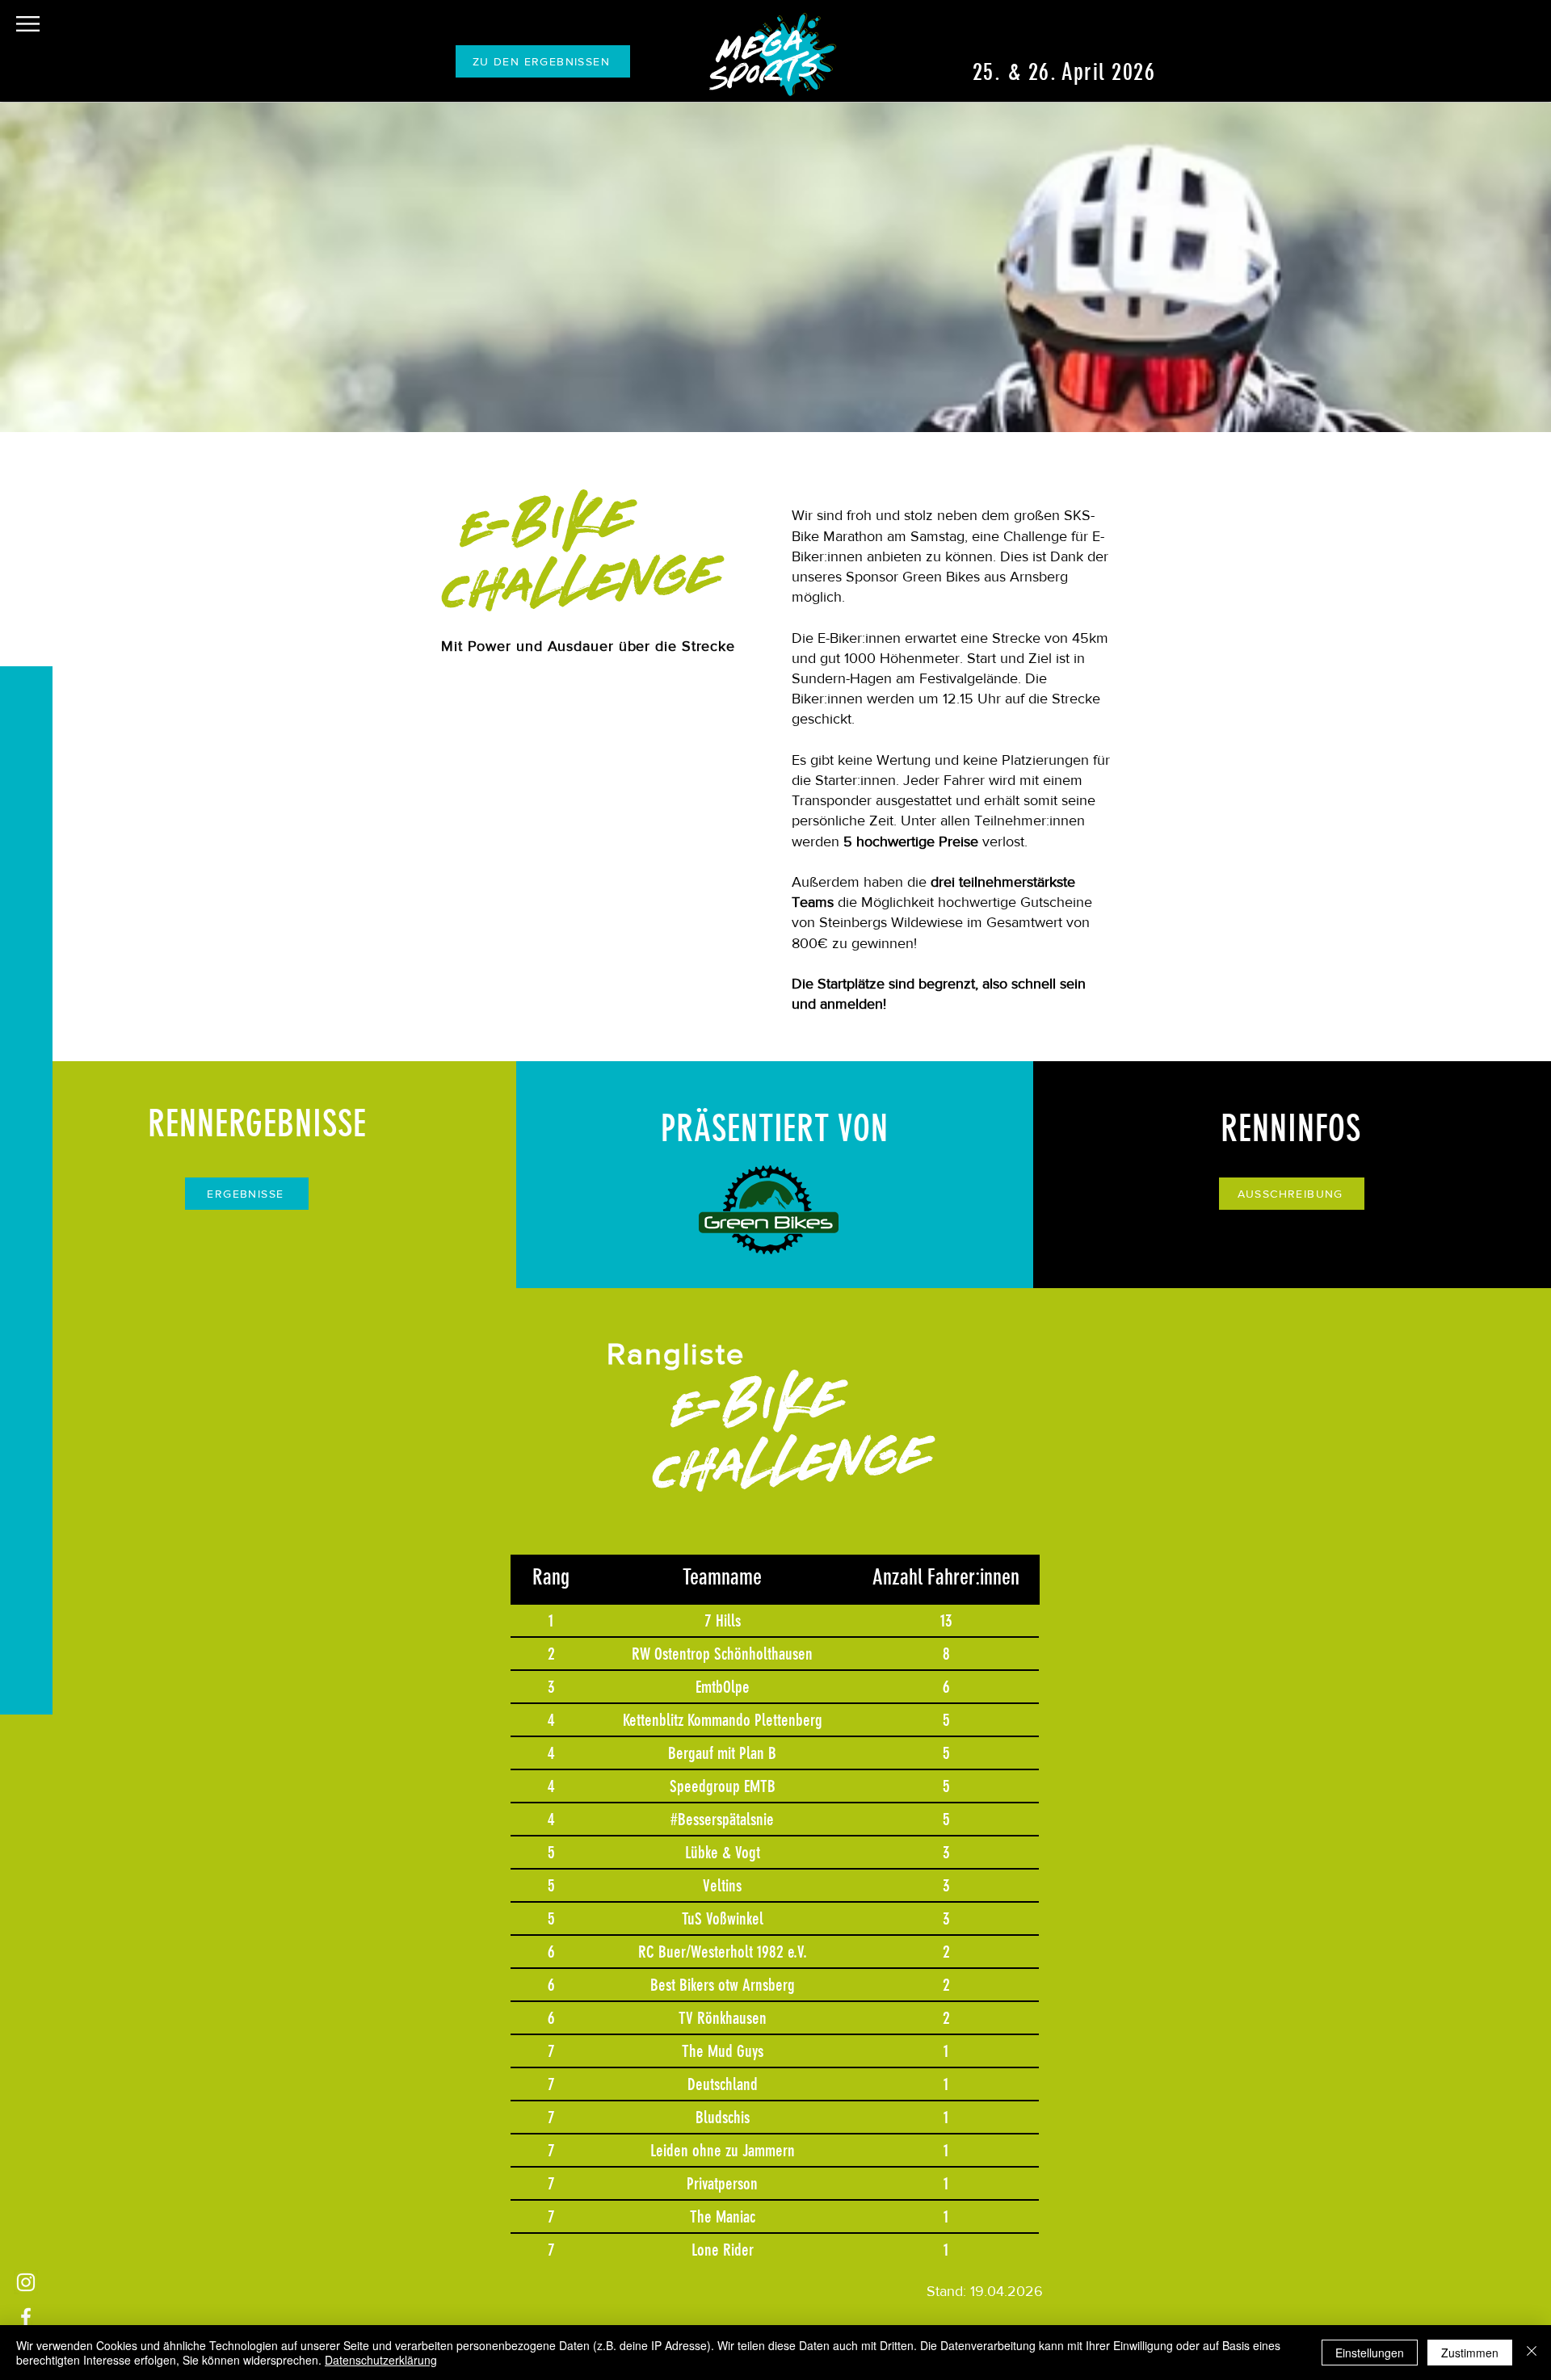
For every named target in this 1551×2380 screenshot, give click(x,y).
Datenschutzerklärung (381, 2360)
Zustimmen (1470, 2353)
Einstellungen (1370, 2353)
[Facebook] (26, 2317)
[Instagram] (26, 2282)
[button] (28, 24)
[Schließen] (1532, 2353)
